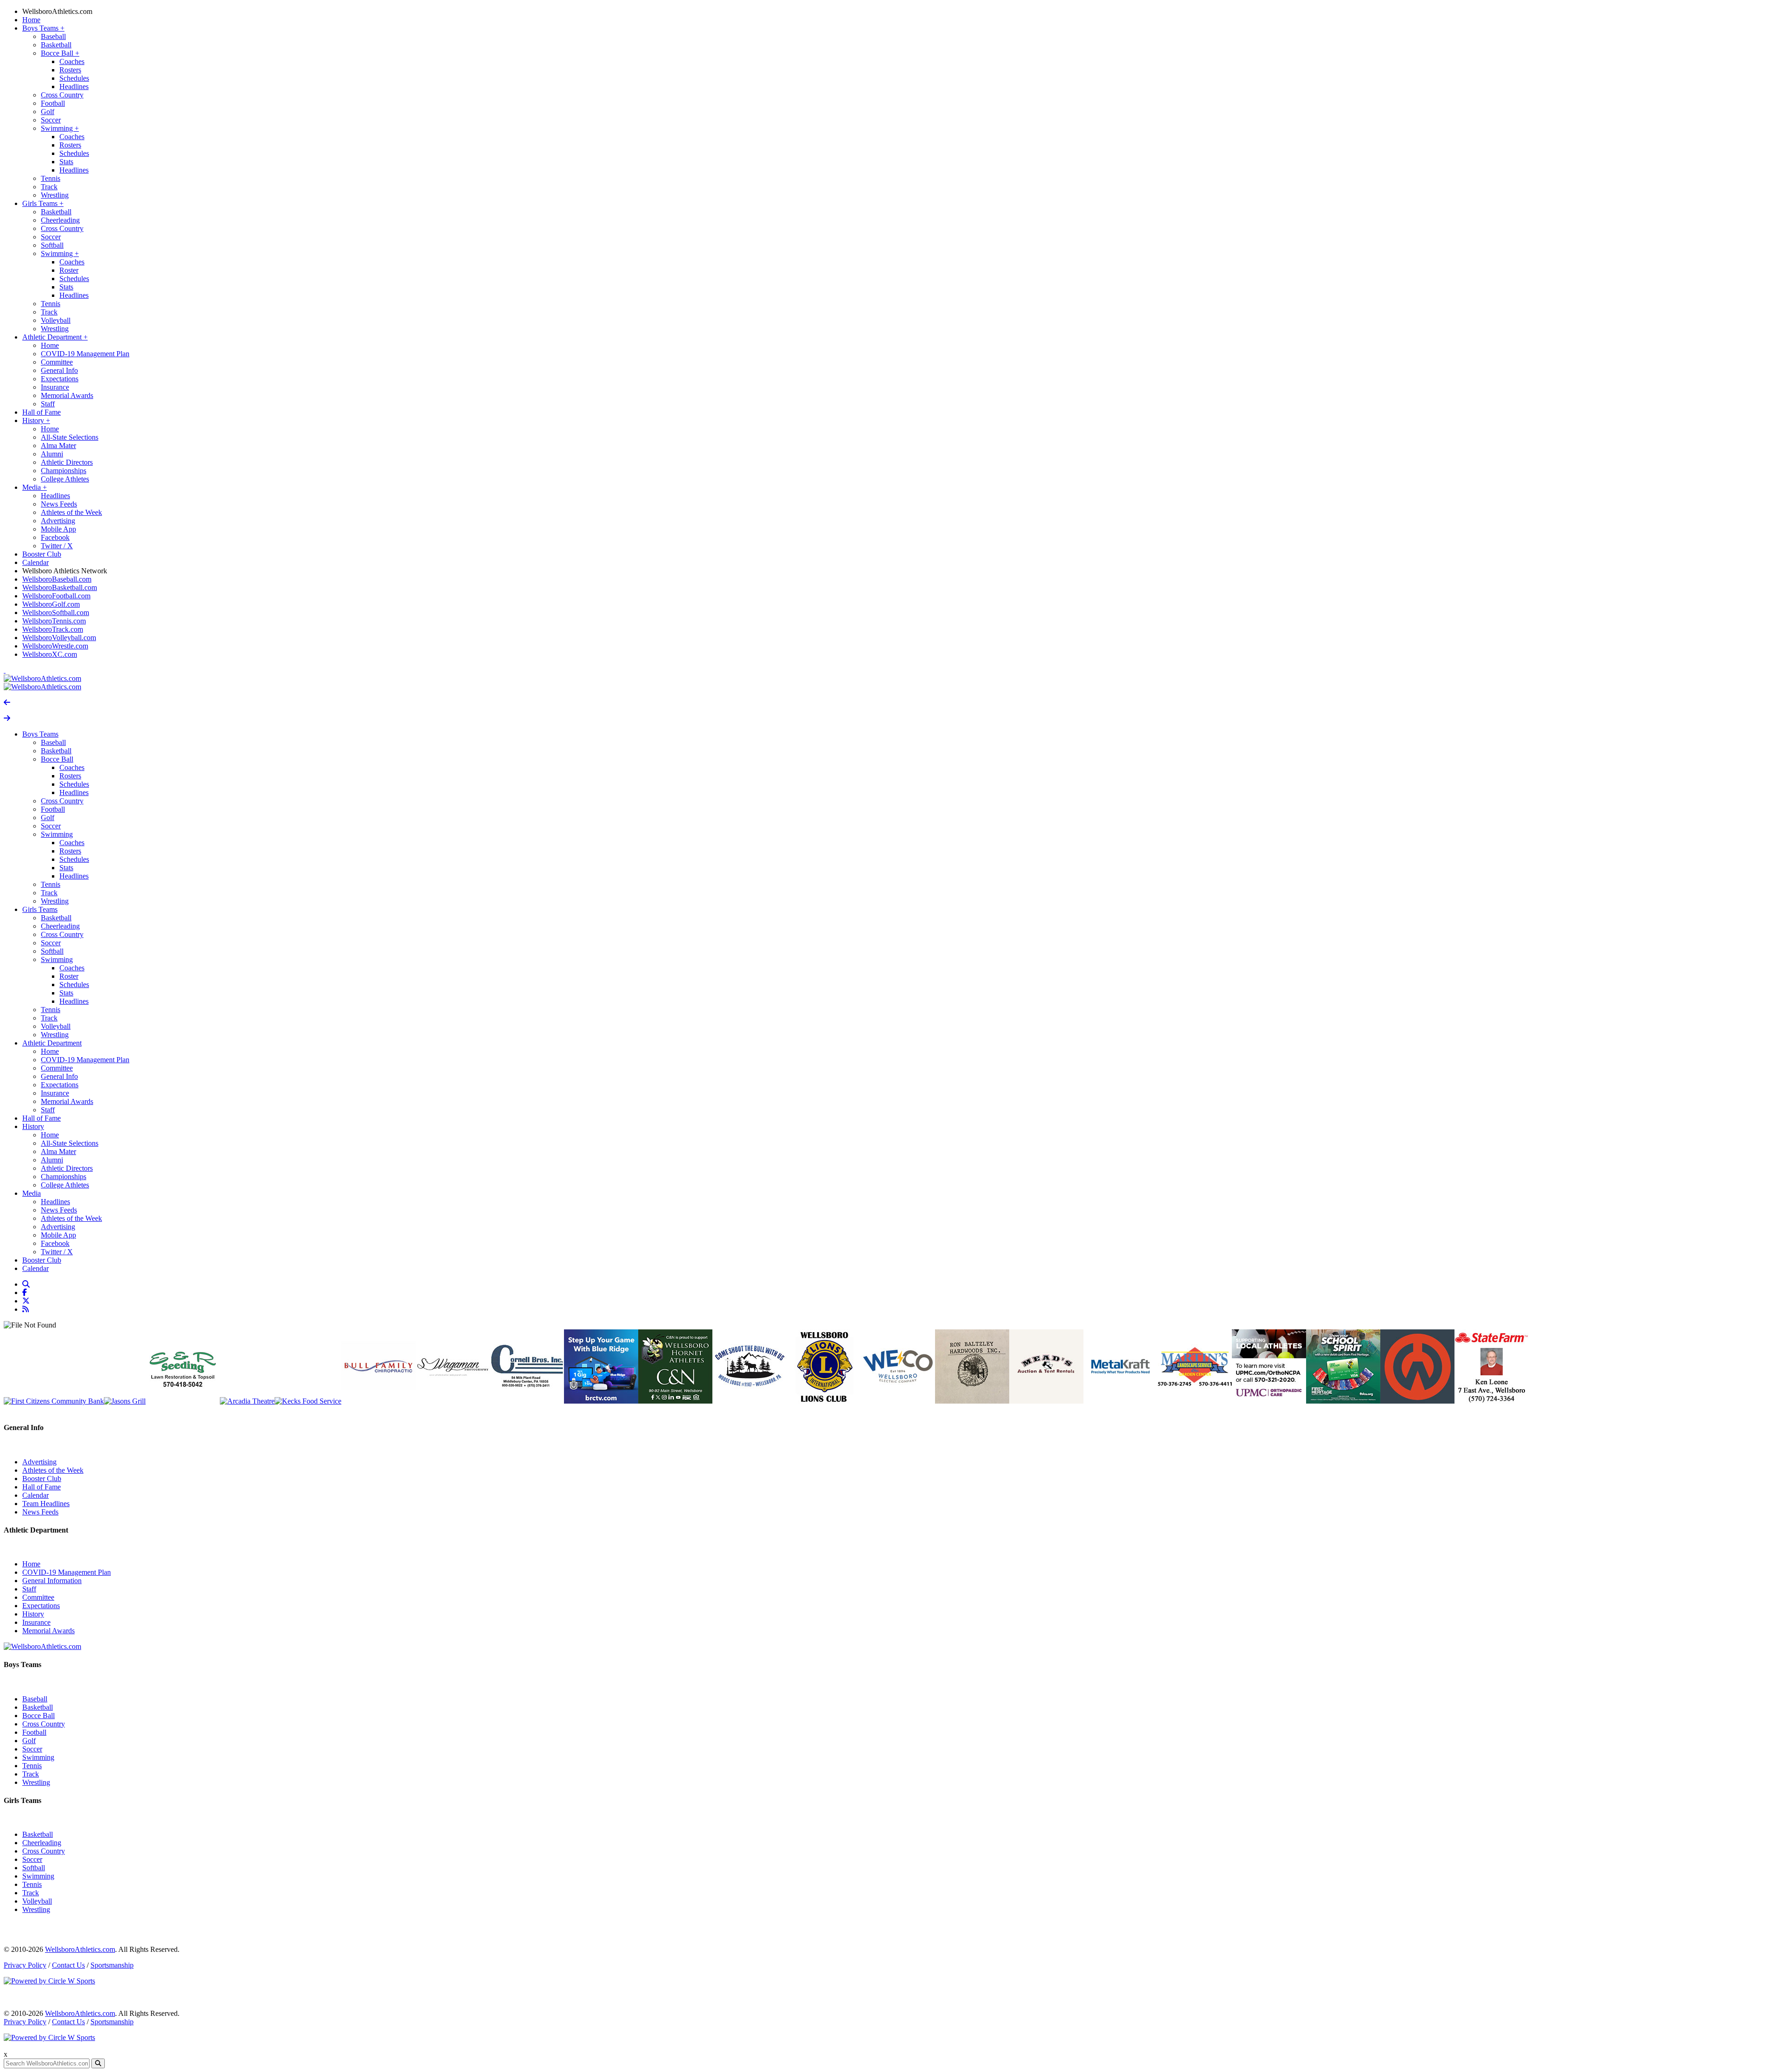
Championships (64, 471)
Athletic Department (55, 337)
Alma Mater (58, 446)
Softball (52, 245)
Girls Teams (43, 203)
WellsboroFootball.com (56, 596)
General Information (52, 1581)
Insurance (55, 387)
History (36, 420)
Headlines (74, 87)
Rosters (70, 70)
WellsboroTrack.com (53, 629)
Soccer (51, 120)
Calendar (35, 562)
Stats (66, 162)
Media (35, 487)
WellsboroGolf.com (51, 604)
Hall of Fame (42, 412)
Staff (48, 404)
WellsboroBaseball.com (57, 579)
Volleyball (56, 320)
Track (49, 187)
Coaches (72, 61)
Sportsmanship (112, 1965)
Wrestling (55, 195)
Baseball (53, 36)
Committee (57, 362)
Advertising (58, 521)
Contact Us (68, 1965)
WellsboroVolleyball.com (59, 638)
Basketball (56, 45)
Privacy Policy (25, 1965)
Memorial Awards (67, 395)
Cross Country (62, 95)
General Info (59, 370)
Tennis (51, 178)
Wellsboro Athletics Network (65, 571)
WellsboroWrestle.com (55, 646)
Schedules (74, 78)
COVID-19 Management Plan (85, 354)
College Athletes (65, 479)
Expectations (60, 379)
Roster (69, 270)
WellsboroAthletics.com (57, 11)
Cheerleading (60, 220)
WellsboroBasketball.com (60, 587)
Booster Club (42, 554)
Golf (48, 112)
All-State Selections (70, 437)
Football (53, 103)
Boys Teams (43, 28)
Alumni (52, 454)
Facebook (55, 537)
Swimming (60, 128)
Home (31, 20)
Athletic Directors (67, 462)
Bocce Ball (60, 53)
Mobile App (58, 529)
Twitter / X (57, 546)
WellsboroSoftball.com (56, 613)
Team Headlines (46, 1504)
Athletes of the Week (71, 512)
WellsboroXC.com (50, 654)
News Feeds (59, 504)
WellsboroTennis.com (54, 621)
